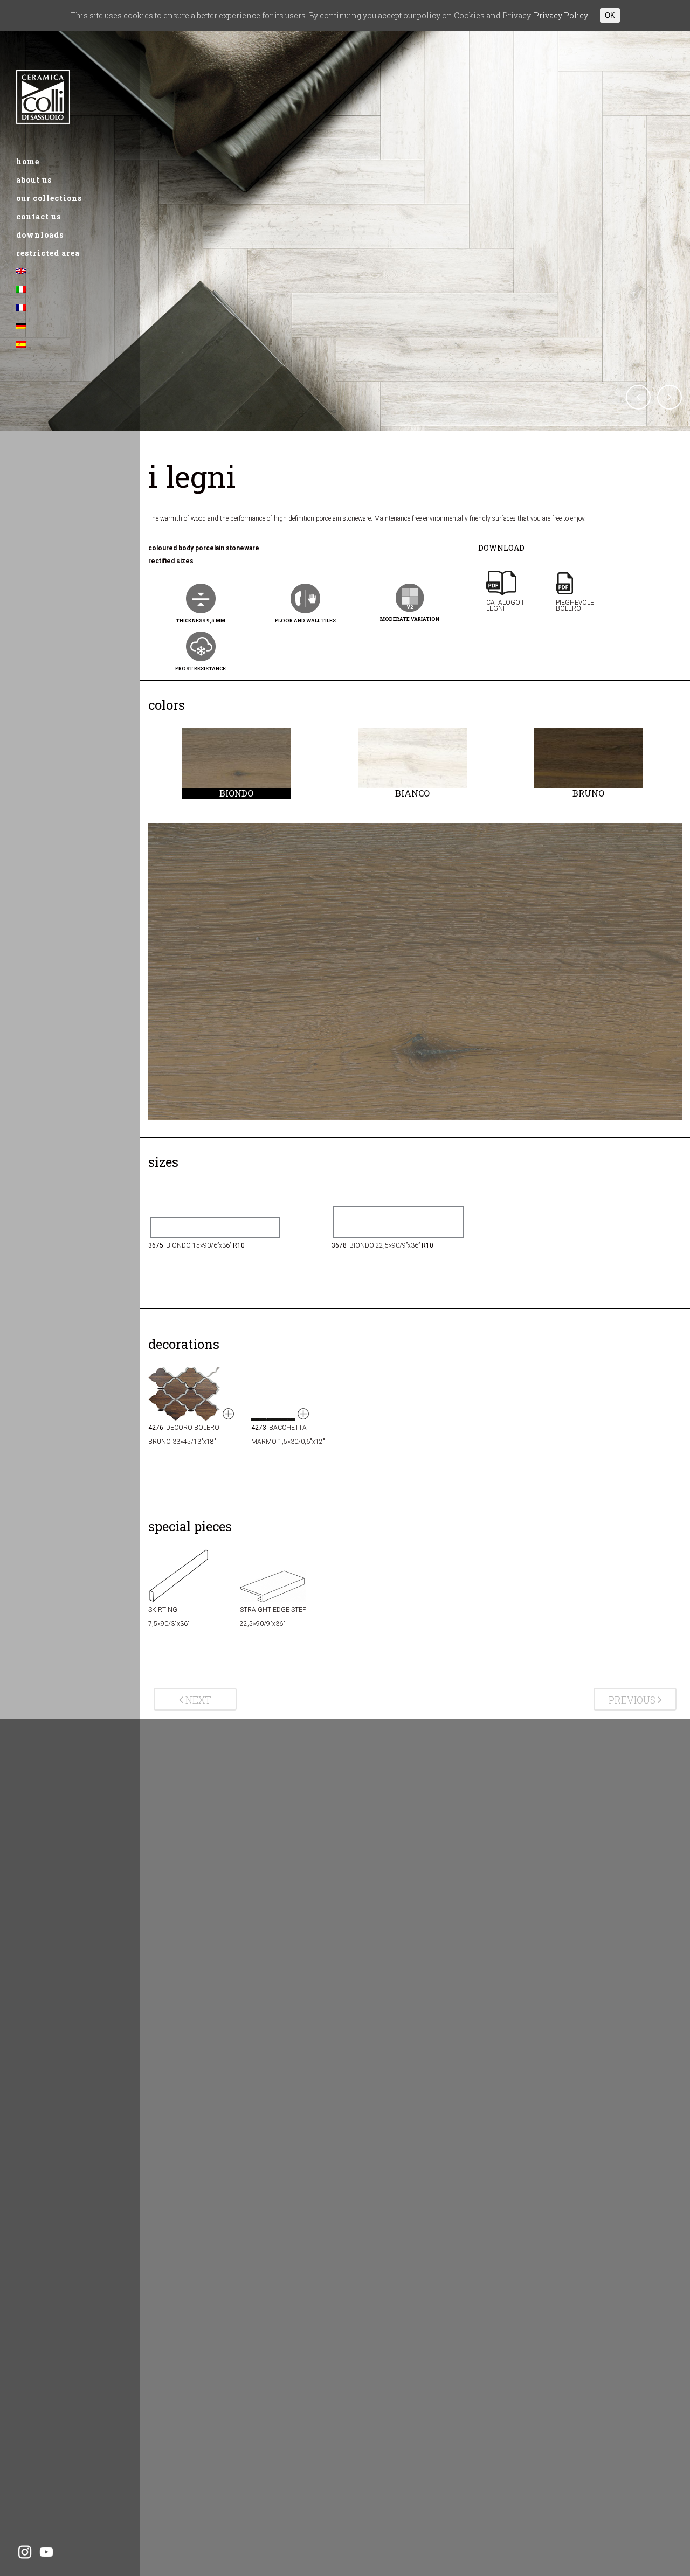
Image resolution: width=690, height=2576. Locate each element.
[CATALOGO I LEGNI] (513, 624)
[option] (236, 763)
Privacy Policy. (561, 15)
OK (610, 15)
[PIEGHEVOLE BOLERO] (582, 624)
